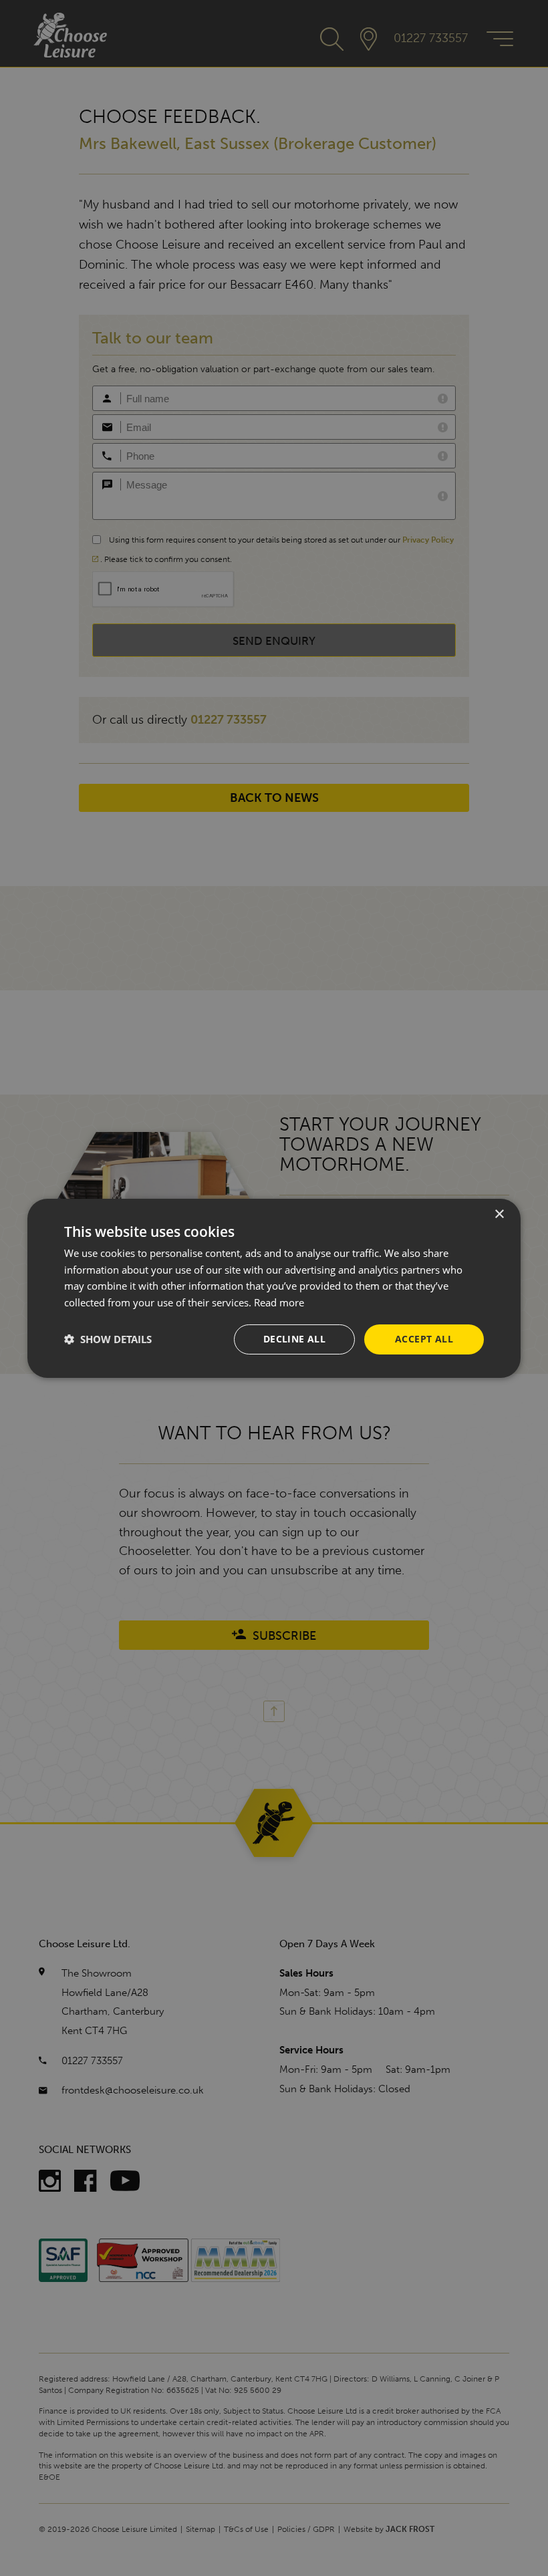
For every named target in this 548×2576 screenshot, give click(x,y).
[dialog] (274, 1288)
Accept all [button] (424, 1339)
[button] (108, 1339)
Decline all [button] (294, 1339)
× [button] (499, 1214)
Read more (279, 1302)
